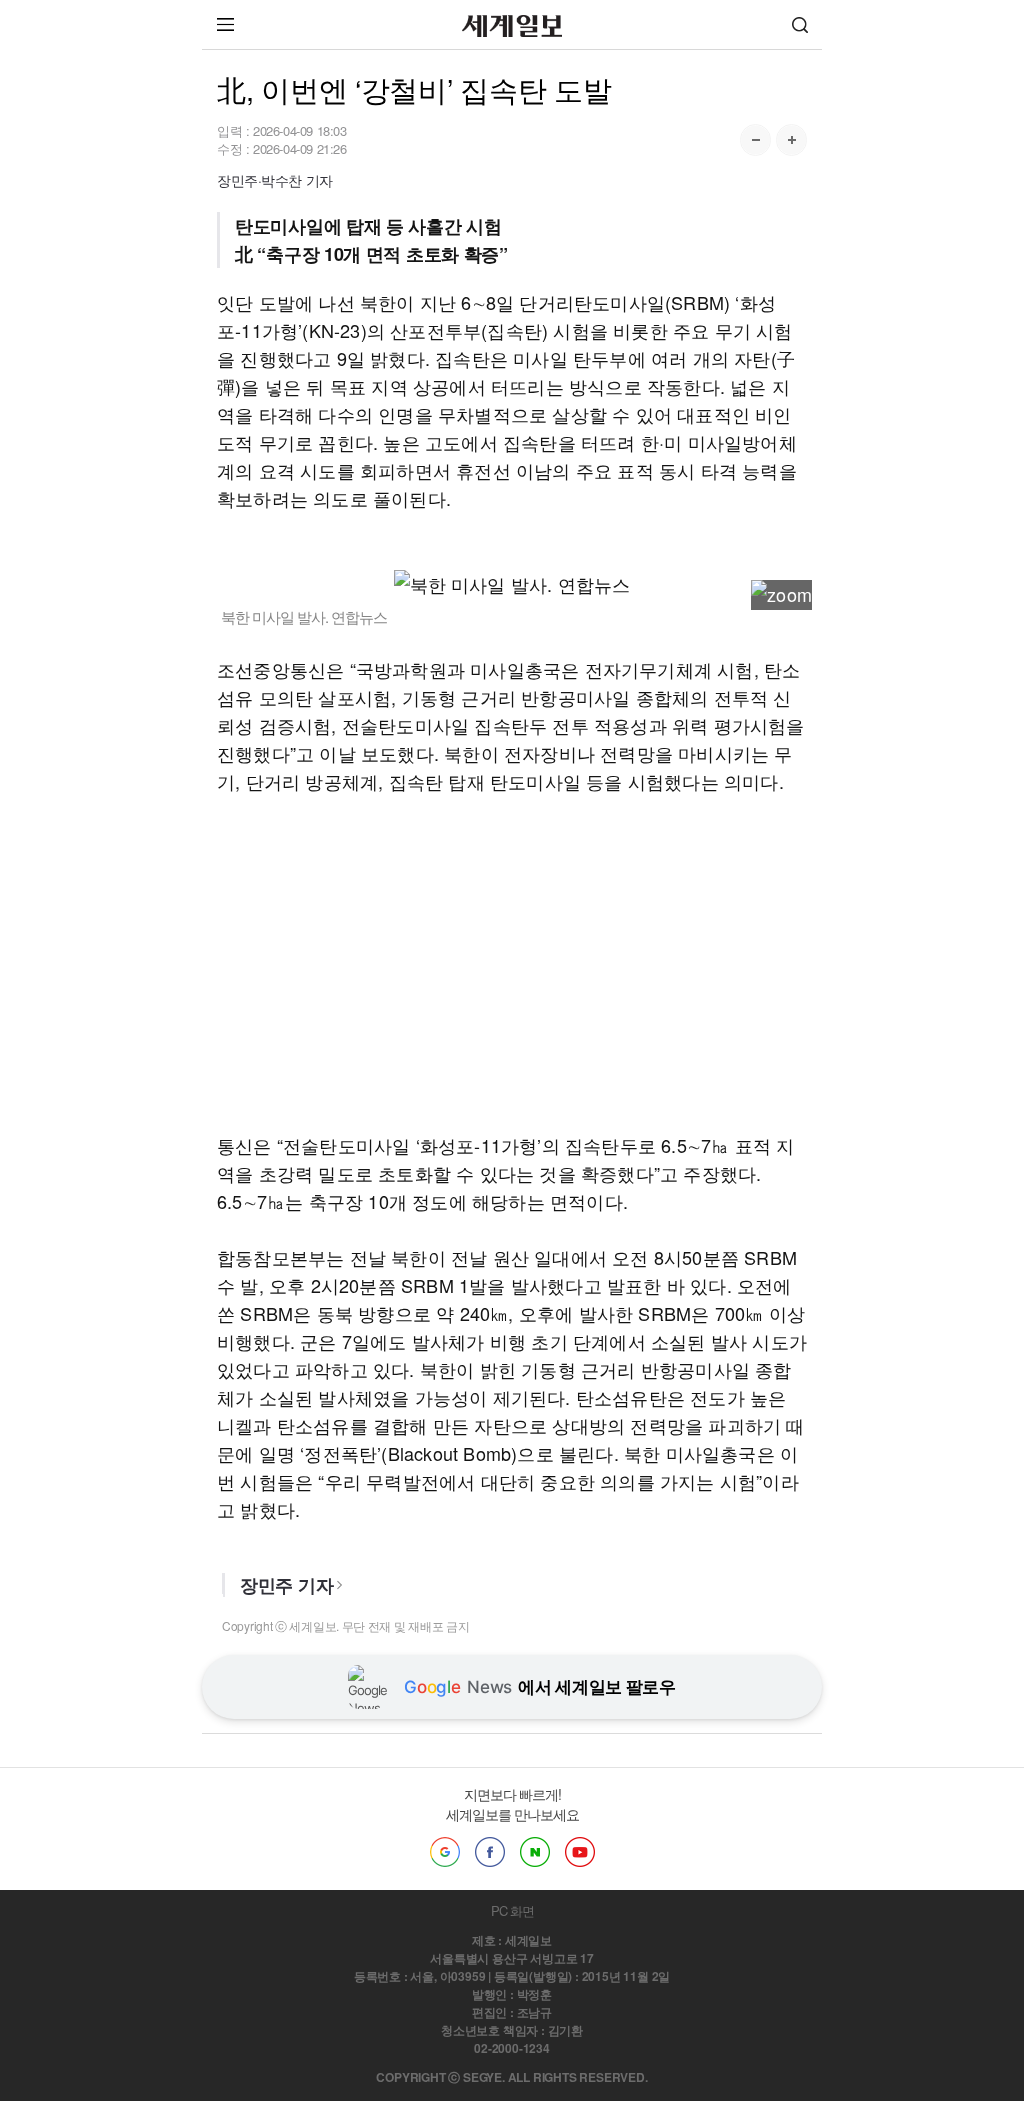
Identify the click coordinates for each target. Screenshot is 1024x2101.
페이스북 (490, 1852)
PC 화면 (512, 1910)
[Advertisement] (512, 963)
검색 (800, 24)
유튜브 (580, 1852)
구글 (445, 1852)
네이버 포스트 (535, 1852)
